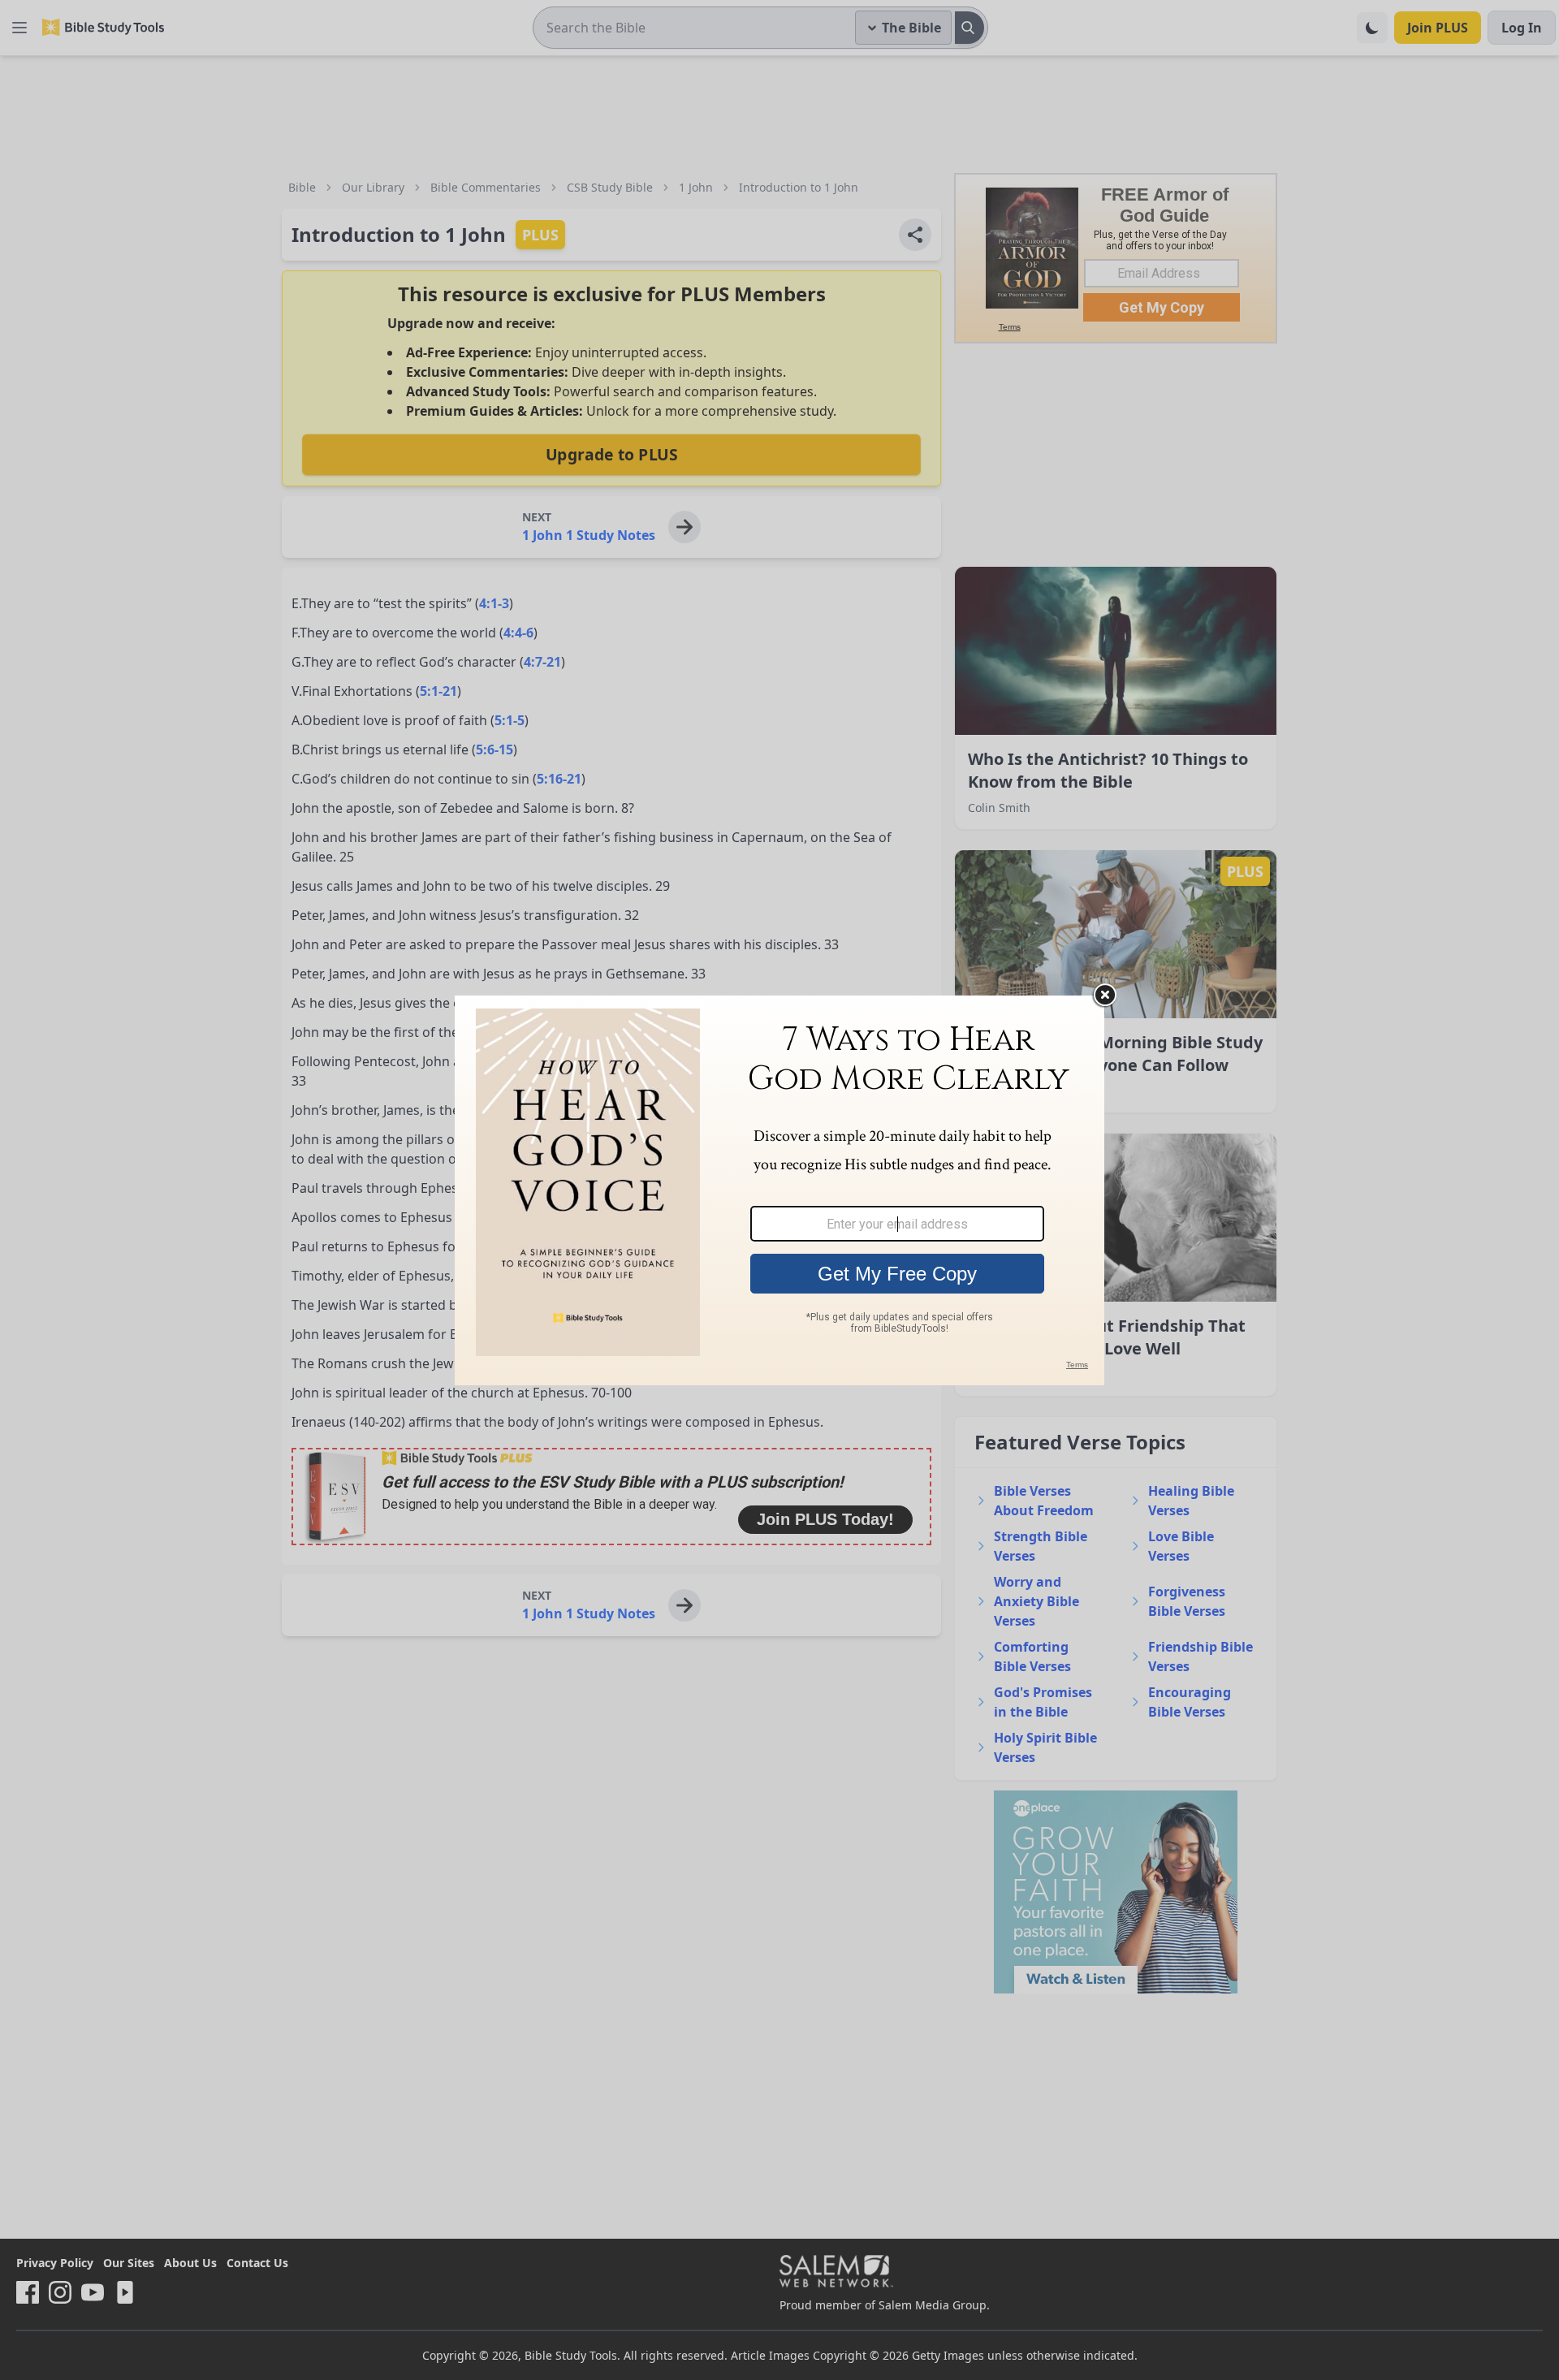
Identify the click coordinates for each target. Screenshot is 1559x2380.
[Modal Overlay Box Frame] (779, 1190)
